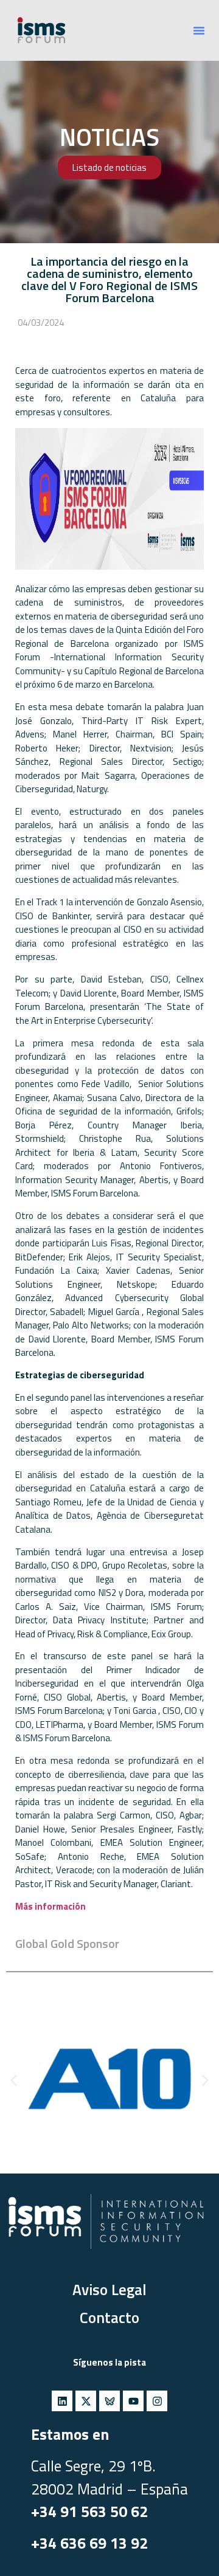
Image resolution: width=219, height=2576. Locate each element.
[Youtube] (133, 2401)
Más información (50, 1906)
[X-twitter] (86, 2401)
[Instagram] (157, 2401)
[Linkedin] (62, 2401)
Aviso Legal (109, 2290)
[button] (199, 30)
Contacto (109, 2318)
